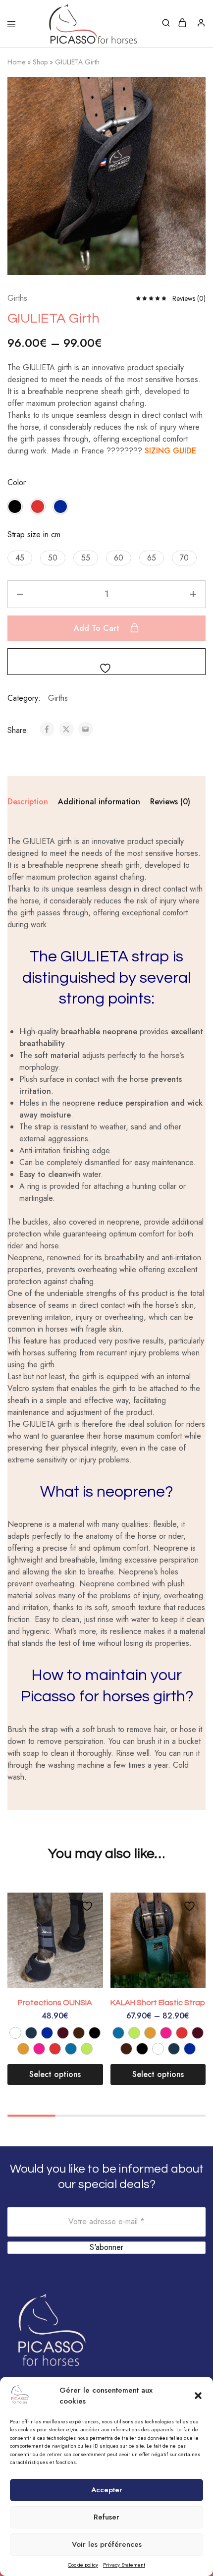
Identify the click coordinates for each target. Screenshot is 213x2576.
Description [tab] (28, 802)
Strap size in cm (34, 534)
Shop (40, 62)
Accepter (107, 2490)
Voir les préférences (107, 2544)
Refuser (106, 2517)
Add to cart (98, 628)
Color (17, 482)
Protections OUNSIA (55, 2003)
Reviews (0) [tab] (170, 802)
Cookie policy (83, 2565)
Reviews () (189, 298)
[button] (198, 2396)
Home (16, 62)
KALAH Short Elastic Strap (158, 2003)
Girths (17, 298)
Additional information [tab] (99, 802)
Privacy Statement (124, 2565)
